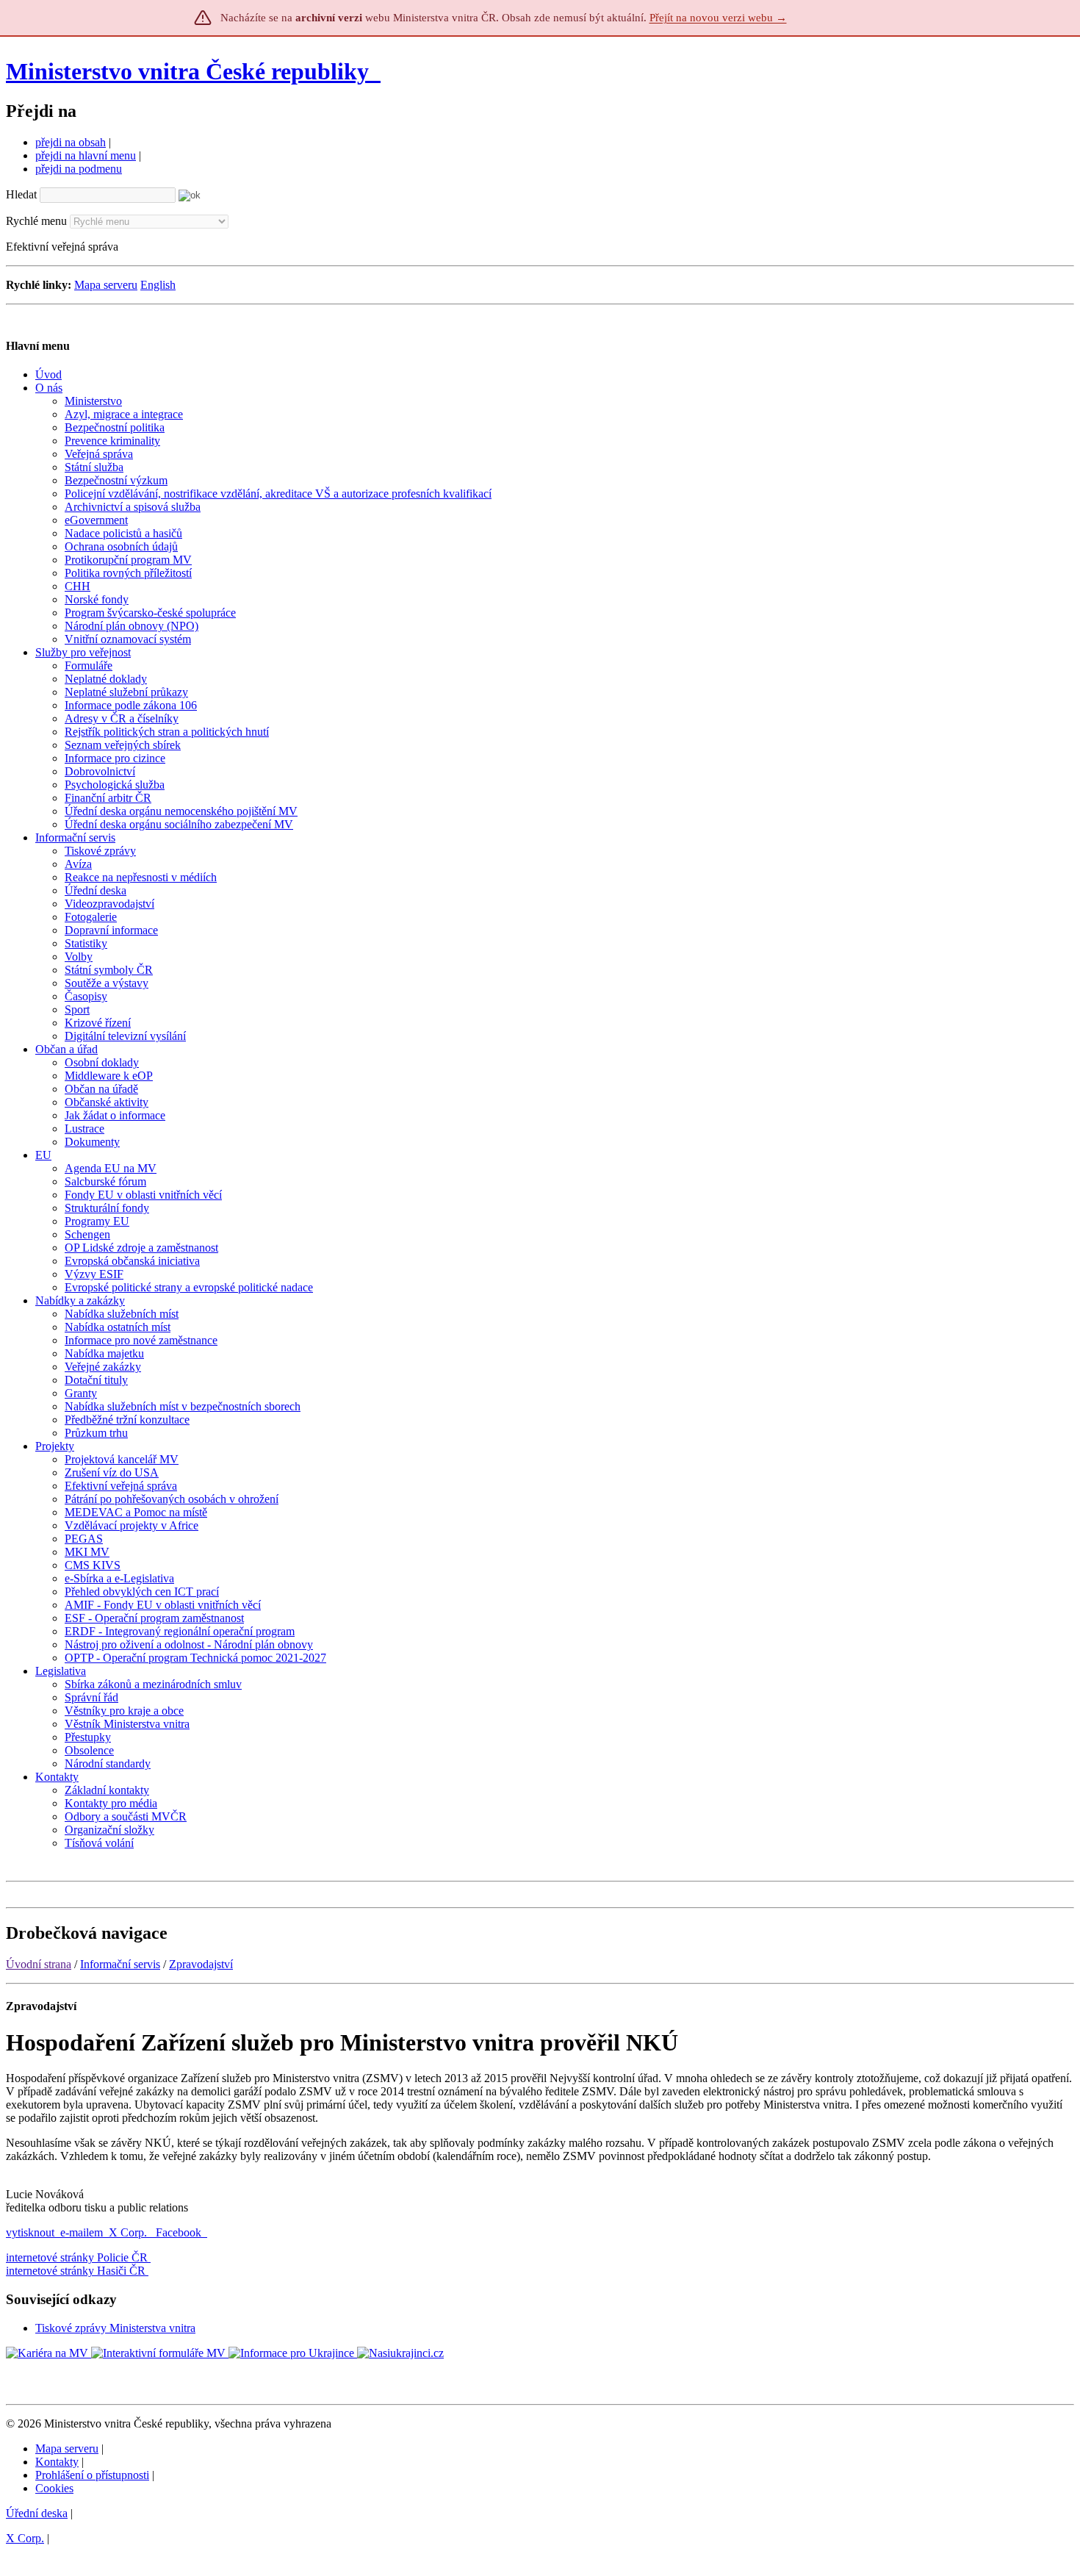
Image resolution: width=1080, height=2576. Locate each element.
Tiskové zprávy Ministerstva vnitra (115, 2328)
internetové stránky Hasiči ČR (76, 2271)
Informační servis (120, 1964)
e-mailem (82, 2232)
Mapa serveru (106, 285)
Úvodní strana (39, 1964)
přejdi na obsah (71, 142)
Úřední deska (37, 2513)
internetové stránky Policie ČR (77, 2257)
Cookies (54, 2488)
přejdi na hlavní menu (86, 155)
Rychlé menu (36, 221)
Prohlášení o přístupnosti (92, 2475)
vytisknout (30, 2232)
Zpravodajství (201, 1964)
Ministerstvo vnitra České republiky (187, 71)
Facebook (180, 2232)
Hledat (21, 194)
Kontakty (57, 2462)
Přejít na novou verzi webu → (718, 18)
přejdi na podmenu (79, 169)
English (158, 285)
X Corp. (129, 2232)
